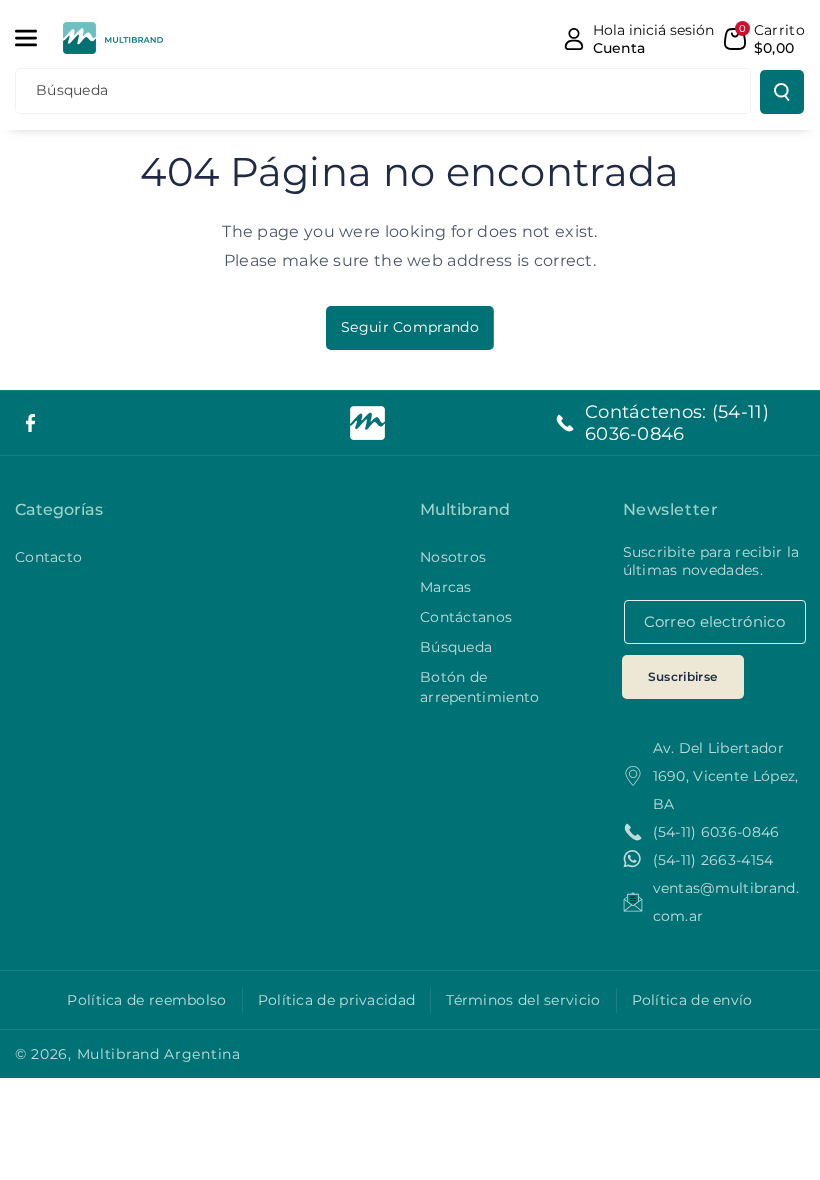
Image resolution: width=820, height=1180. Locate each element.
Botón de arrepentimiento (480, 687)
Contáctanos (466, 617)
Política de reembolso (146, 1000)
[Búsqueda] (782, 92)
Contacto (48, 557)
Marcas (446, 587)
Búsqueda (456, 647)
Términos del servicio (523, 1000)
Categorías (59, 509)
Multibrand (465, 509)
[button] (37, 38)
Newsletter (671, 509)
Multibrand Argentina (159, 1054)
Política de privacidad (337, 1000)
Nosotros (453, 557)
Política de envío (692, 1000)
